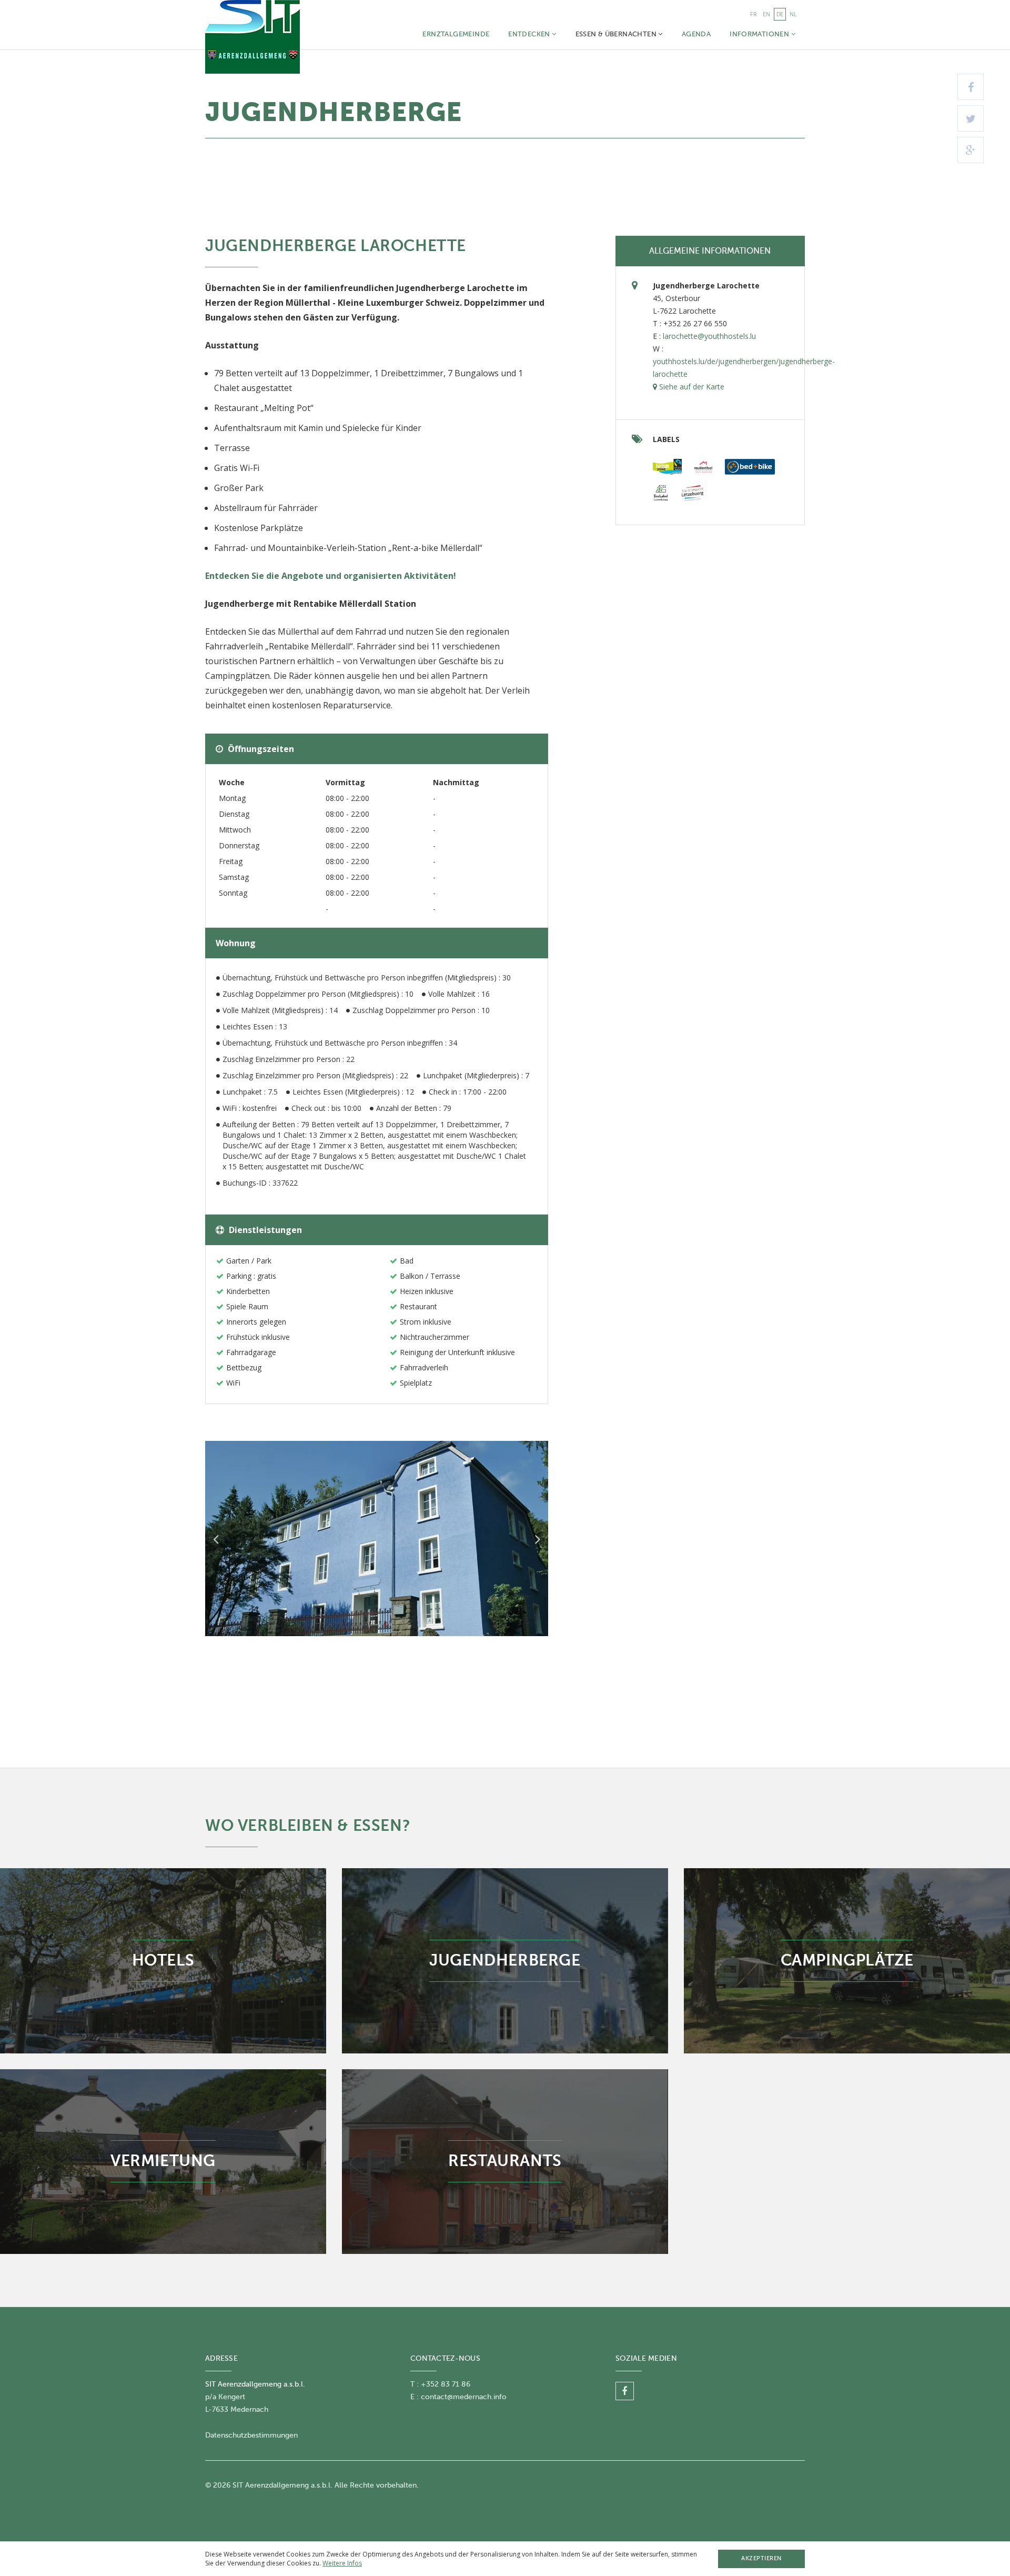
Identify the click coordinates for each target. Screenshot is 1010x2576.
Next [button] (538, 1539)
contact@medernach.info (464, 2397)
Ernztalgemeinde (456, 34)
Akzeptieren (761, 2558)
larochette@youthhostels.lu (709, 336)
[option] (377, 1538)
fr (753, 14)
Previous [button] (216, 1539)
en (766, 14)
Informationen (760, 34)
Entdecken (530, 34)
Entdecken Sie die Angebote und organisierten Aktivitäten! (331, 576)
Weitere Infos (342, 2563)
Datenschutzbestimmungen (251, 2435)
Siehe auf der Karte (691, 387)
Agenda (696, 34)
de (780, 14)
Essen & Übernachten (617, 34)
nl (793, 14)
